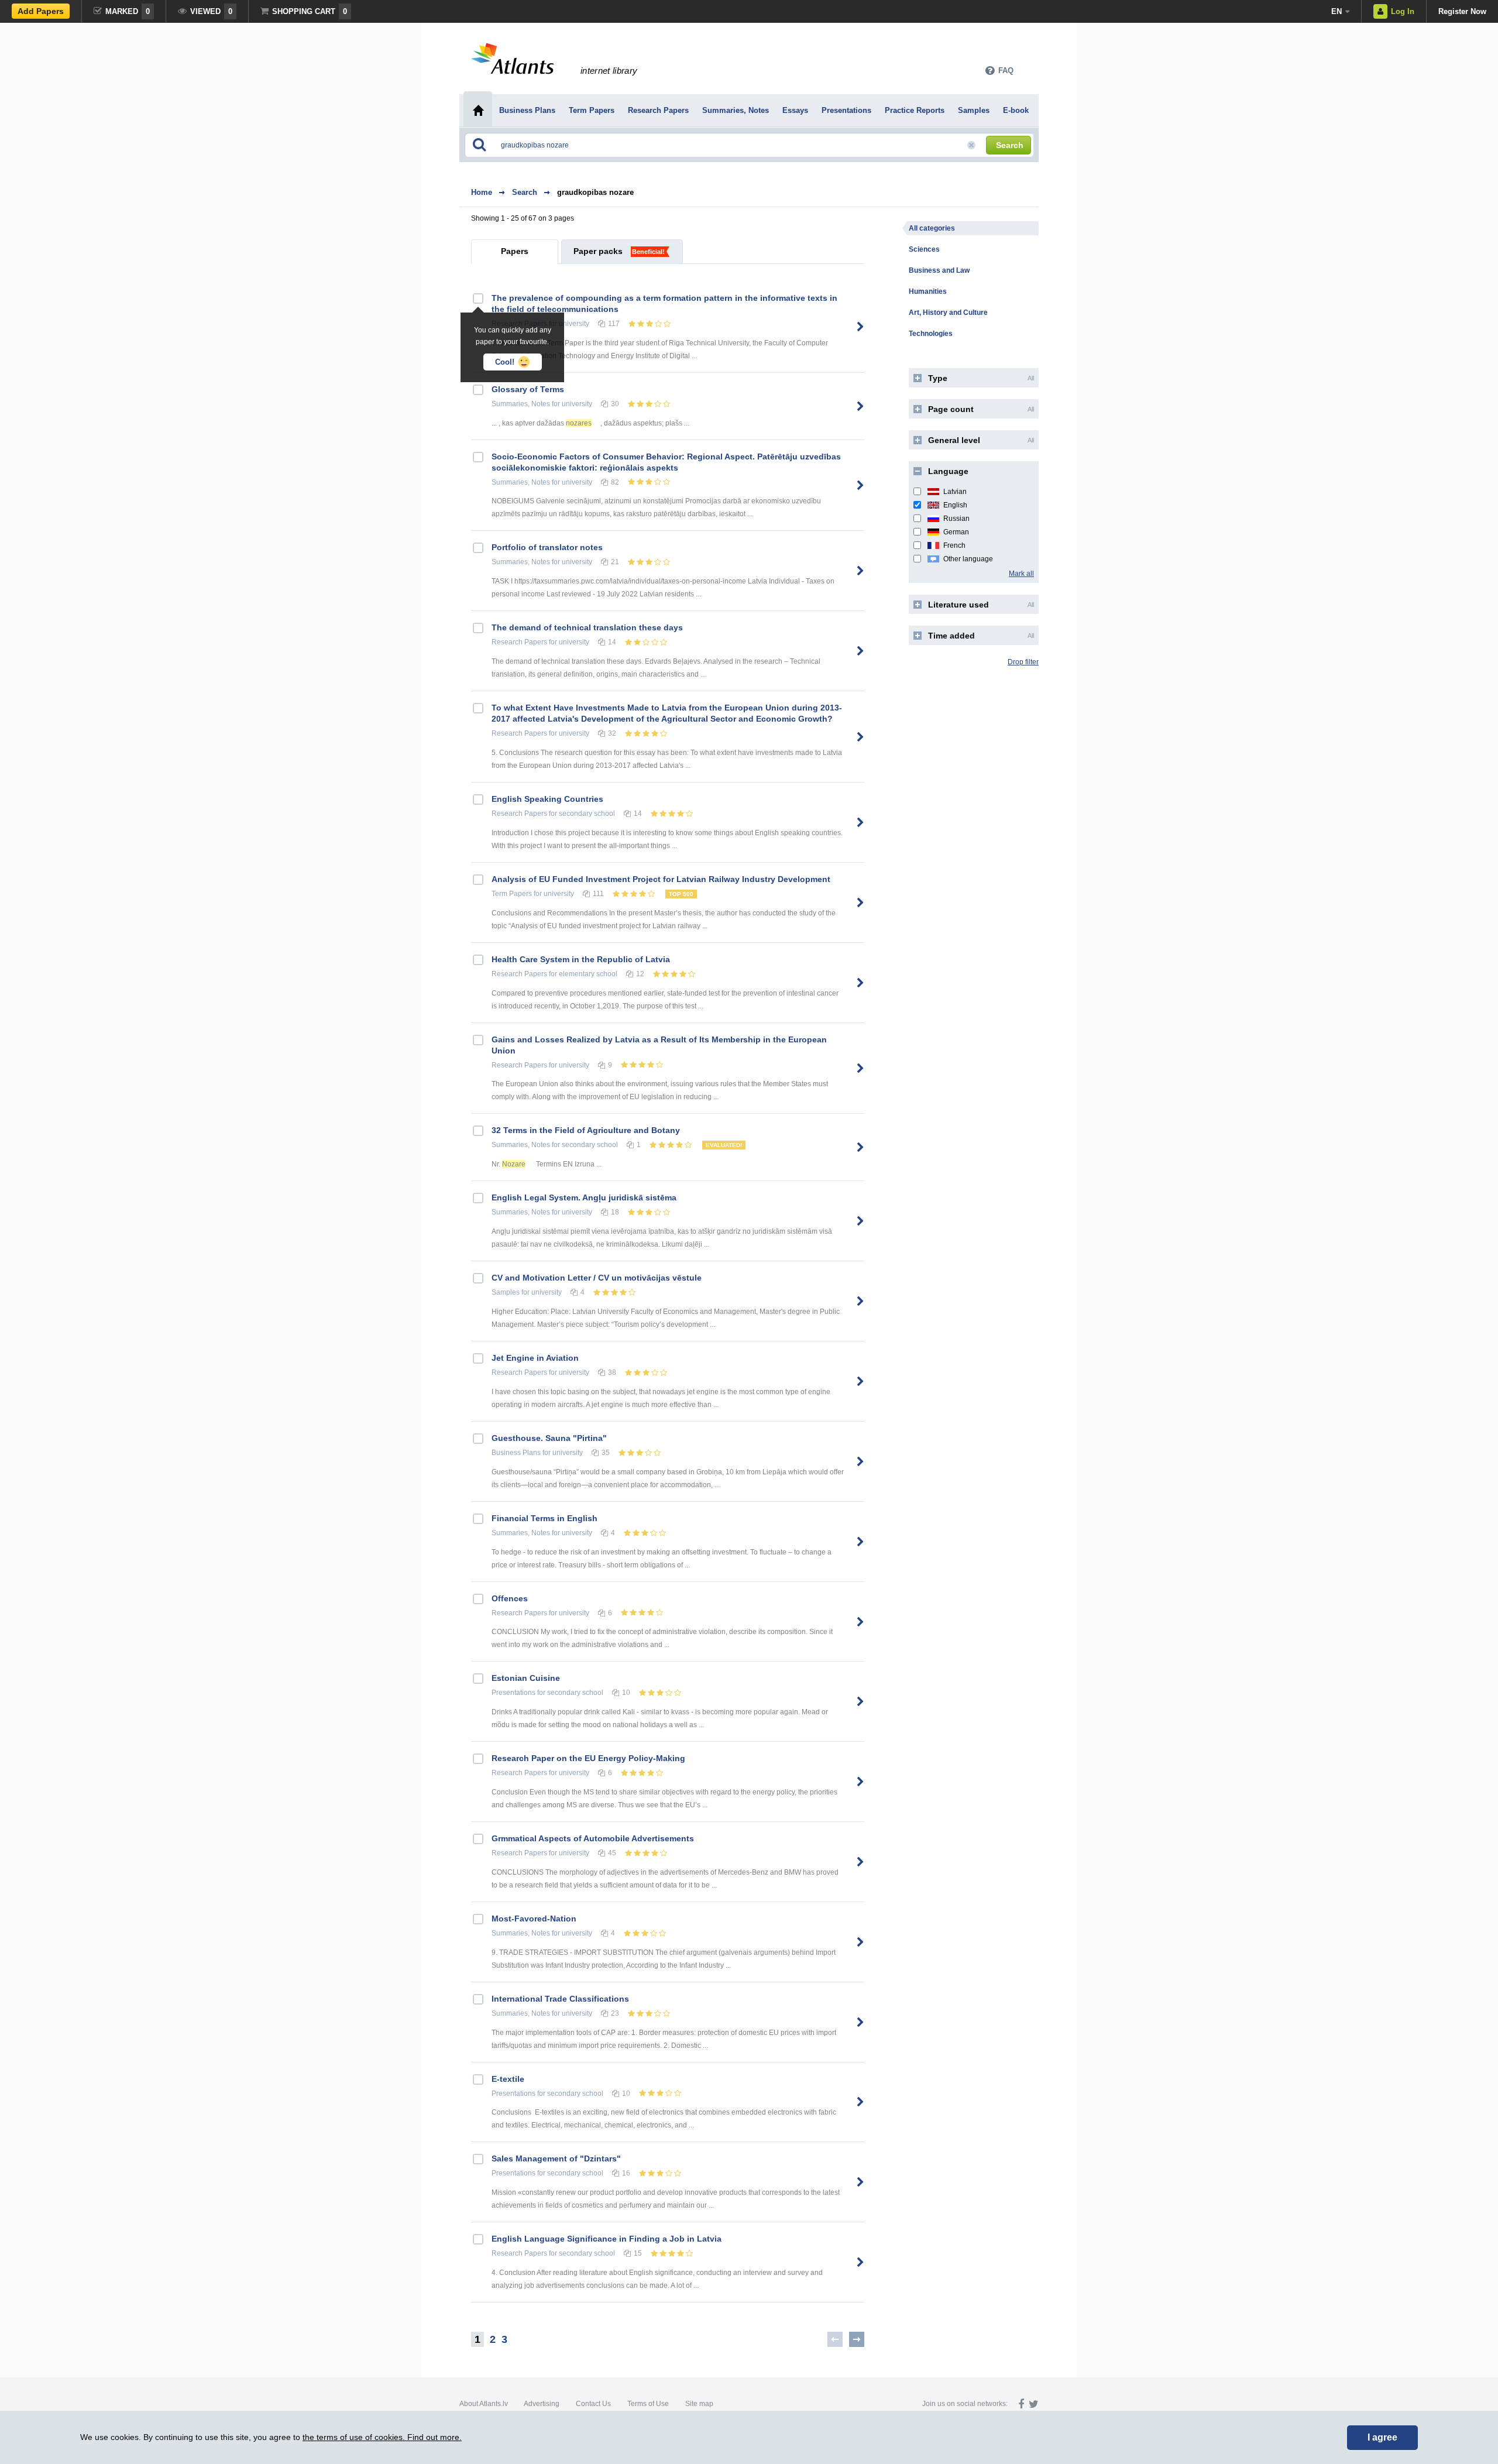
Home (482, 192)
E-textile (508, 2079)
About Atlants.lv (484, 2404)
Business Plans (516, 1453)
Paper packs (598, 251)
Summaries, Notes (521, 404)
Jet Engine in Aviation (535, 1358)
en (1336, 11)
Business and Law (939, 270)
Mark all (1021, 574)
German (956, 532)
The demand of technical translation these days (587, 627)
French (954, 545)
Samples (506, 1292)
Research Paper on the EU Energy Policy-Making (588, 1758)
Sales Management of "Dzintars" (556, 2158)
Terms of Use (648, 2404)
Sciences (924, 249)
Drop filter (1023, 662)
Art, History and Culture (948, 313)
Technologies (931, 334)
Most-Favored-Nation (534, 1919)
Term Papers (512, 894)
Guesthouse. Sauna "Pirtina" (549, 1438)
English (955, 505)
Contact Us (593, 2404)
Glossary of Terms (528, 389)
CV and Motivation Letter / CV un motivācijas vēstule (597, 1278)
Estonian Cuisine (526, 1678)
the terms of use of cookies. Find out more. (382, 2437)
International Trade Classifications (560, 1999)
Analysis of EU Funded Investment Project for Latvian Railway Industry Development (661, 879)
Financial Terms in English (544, 1518)
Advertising (542, 2404)
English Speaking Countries (547, 799)
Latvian (955, 492)
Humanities (928, 291)
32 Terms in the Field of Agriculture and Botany (586, 1130)
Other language (968, 559)
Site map (699, 2404)
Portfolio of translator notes (547, 547)
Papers (515, 251)
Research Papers (519, 642)
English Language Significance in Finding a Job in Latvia (607, 2239)
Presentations (513, 1693)
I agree (1382, 2437)
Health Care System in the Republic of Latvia (581, 959)
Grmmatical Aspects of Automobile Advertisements (593, 1838)
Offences (510, 1598)
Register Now (1462, 11)
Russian (956, 519)
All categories (932, 228)
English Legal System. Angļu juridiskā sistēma (584, 1197)
